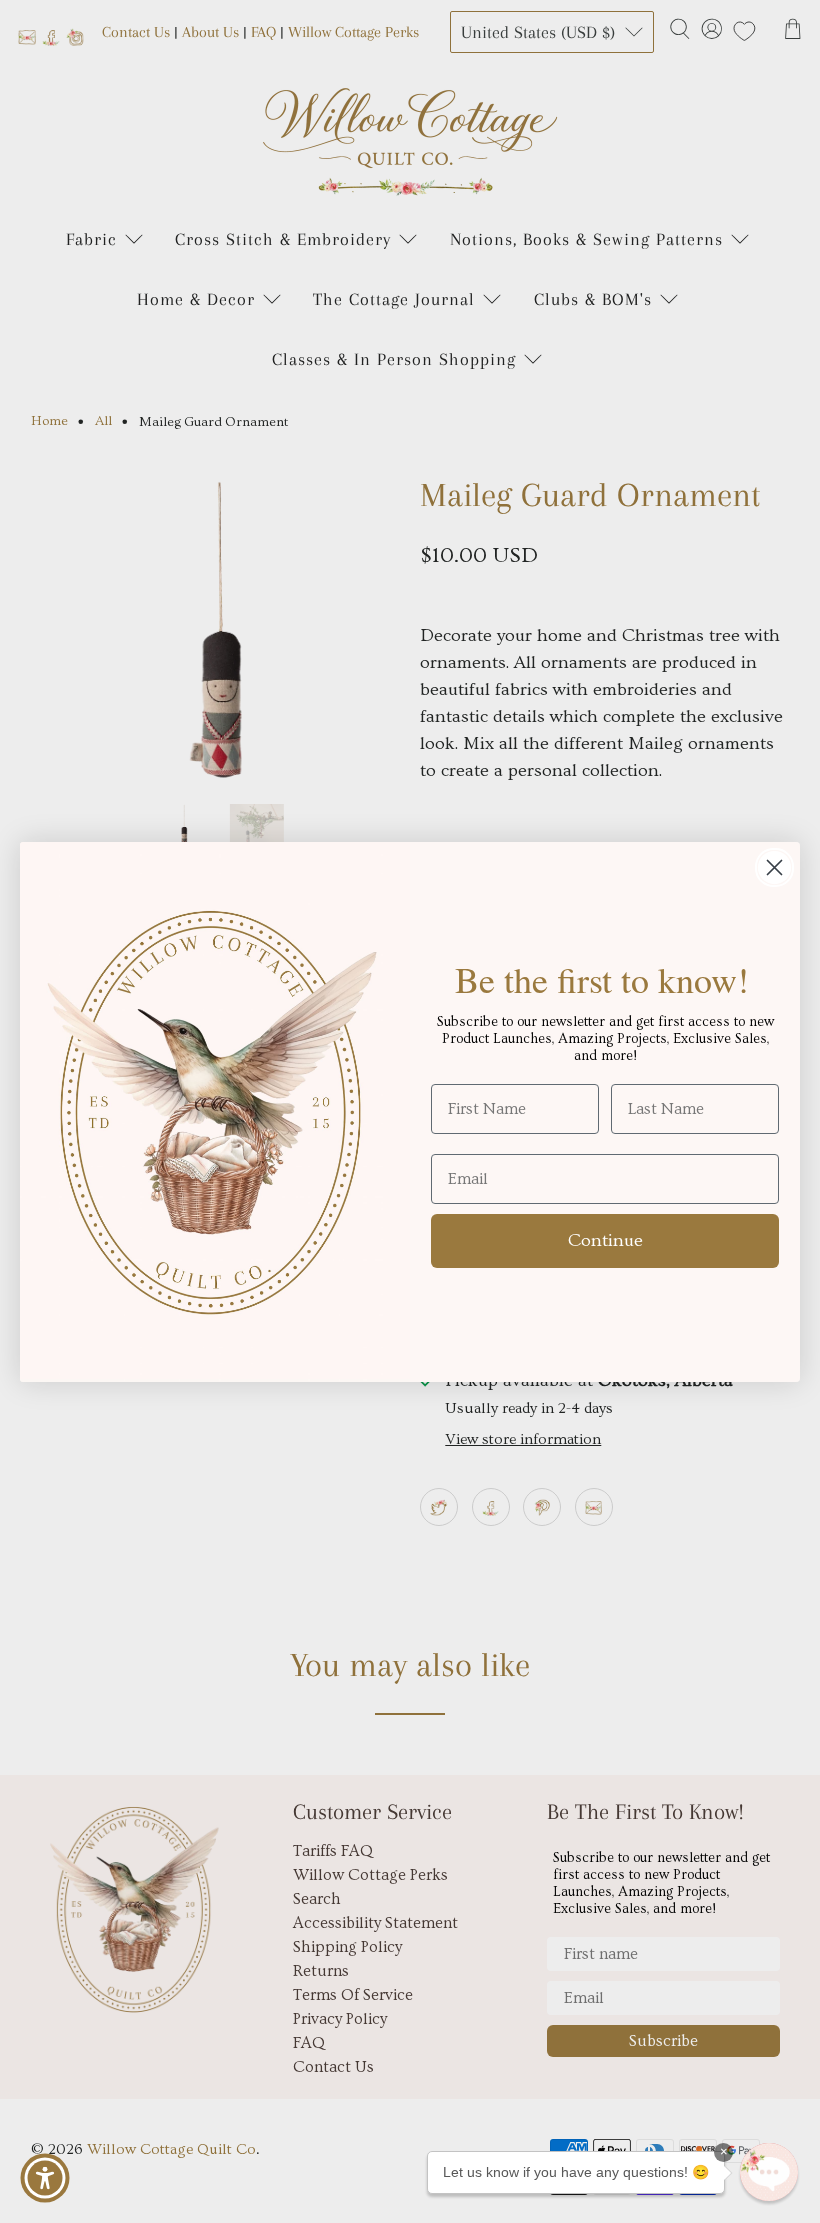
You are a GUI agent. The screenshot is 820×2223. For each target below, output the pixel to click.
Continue (605, 1240)
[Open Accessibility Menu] (45, 2178)
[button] (769, 2172)
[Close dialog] (774, 867)
